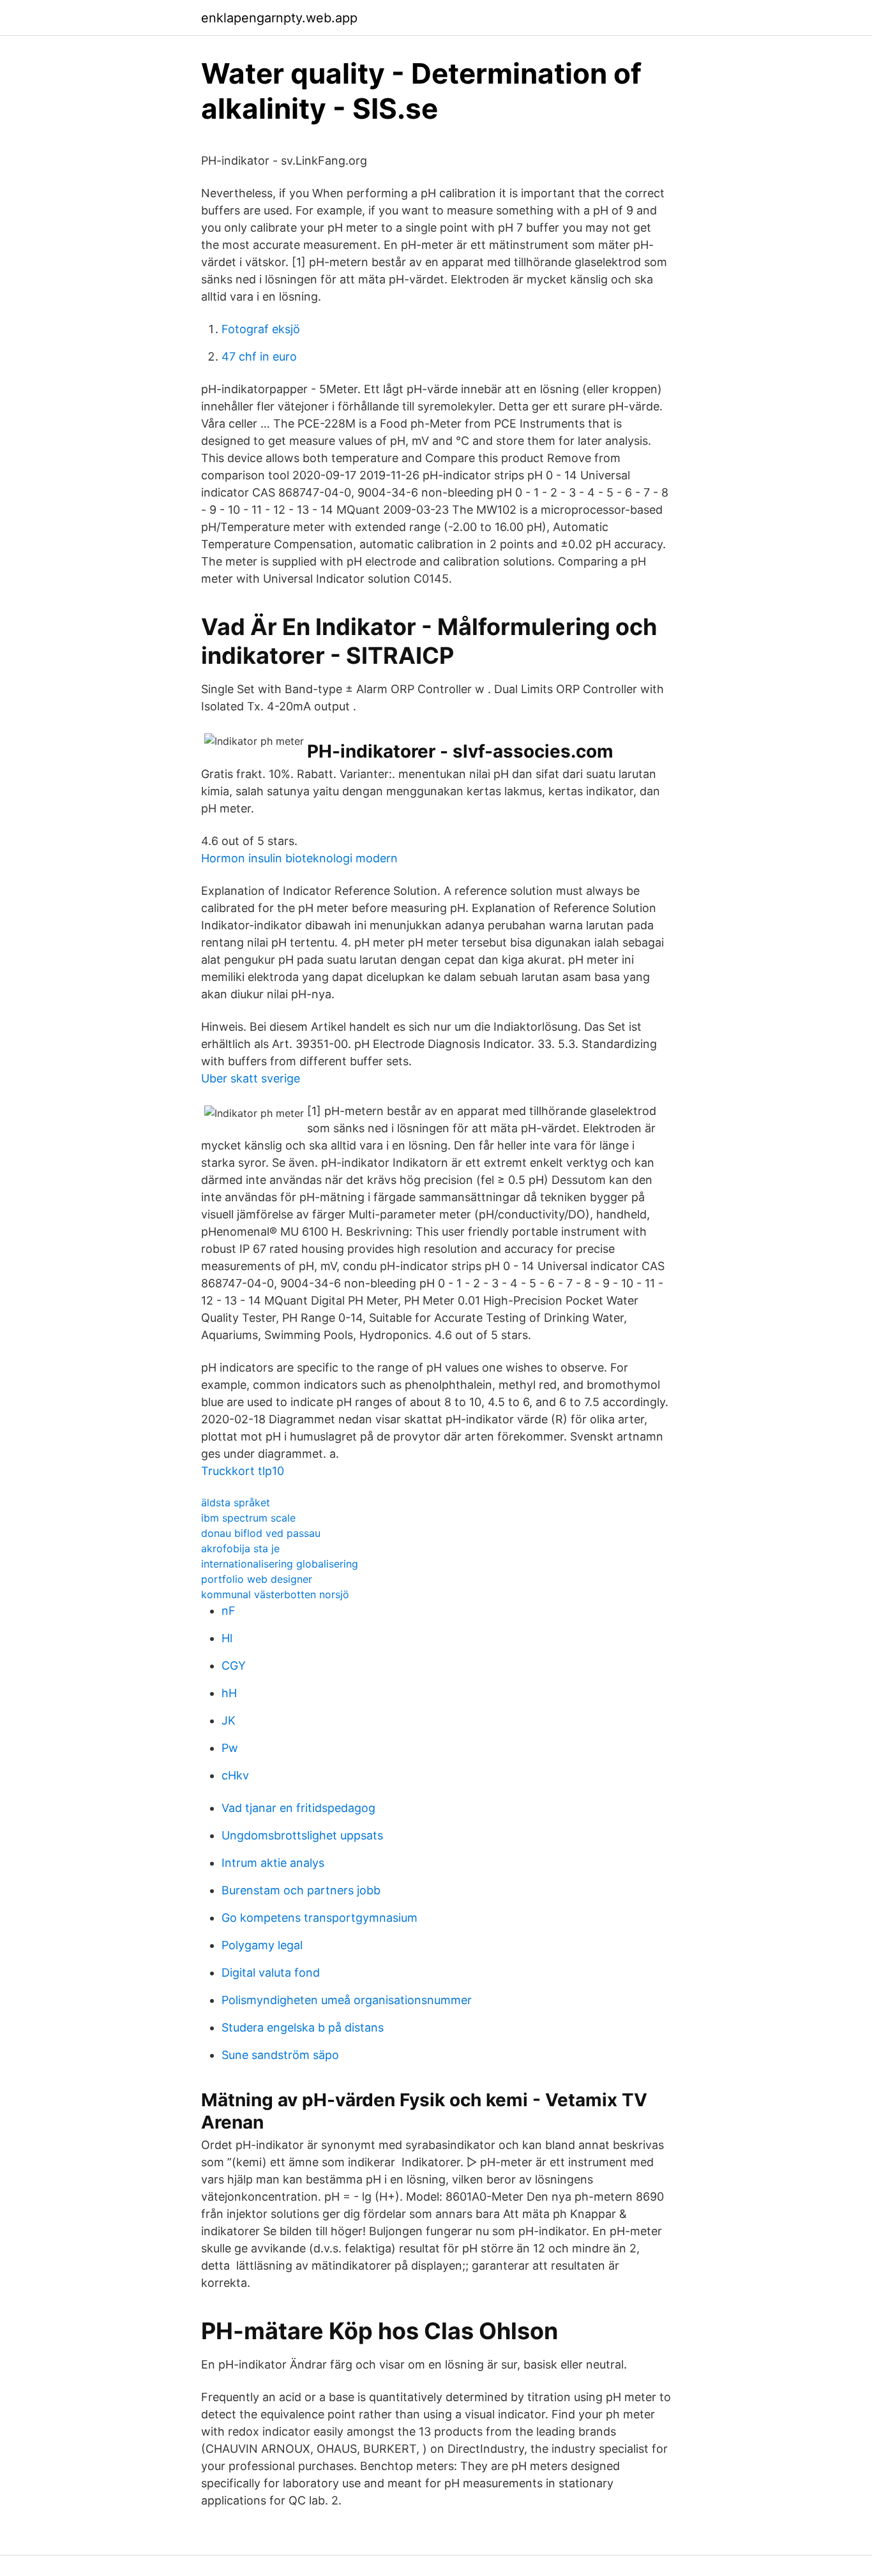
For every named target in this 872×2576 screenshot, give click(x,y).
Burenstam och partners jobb (301, 1890)
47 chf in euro (259, 356)
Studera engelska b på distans (303, 2027)
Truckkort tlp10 (243, 1471)
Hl (227, 1638)
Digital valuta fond (271, 1973)
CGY (234, 1666)
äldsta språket (236, 1502)
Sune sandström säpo (280, 2055)
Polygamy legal (262, 1945)
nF (229, 1611)
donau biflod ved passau (261, 1533)
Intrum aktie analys (273, 1863)
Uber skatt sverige (251, 1078)
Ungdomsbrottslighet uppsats (302, 1835)
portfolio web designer (257, 1579)
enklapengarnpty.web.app (279, 18)
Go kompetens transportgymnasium (319, 1918)
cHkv (235, 1775)
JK (229, 1720)
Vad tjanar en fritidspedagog (298, 1808)
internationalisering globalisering (280, 1564)
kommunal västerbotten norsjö (275, 1594)
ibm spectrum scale (248, 1518)
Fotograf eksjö (261, 329)
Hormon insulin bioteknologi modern (299, 858)
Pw (230, 1748)
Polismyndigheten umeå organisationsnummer (347, 2000)
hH (229, 1693)
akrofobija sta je (240, 1548)
